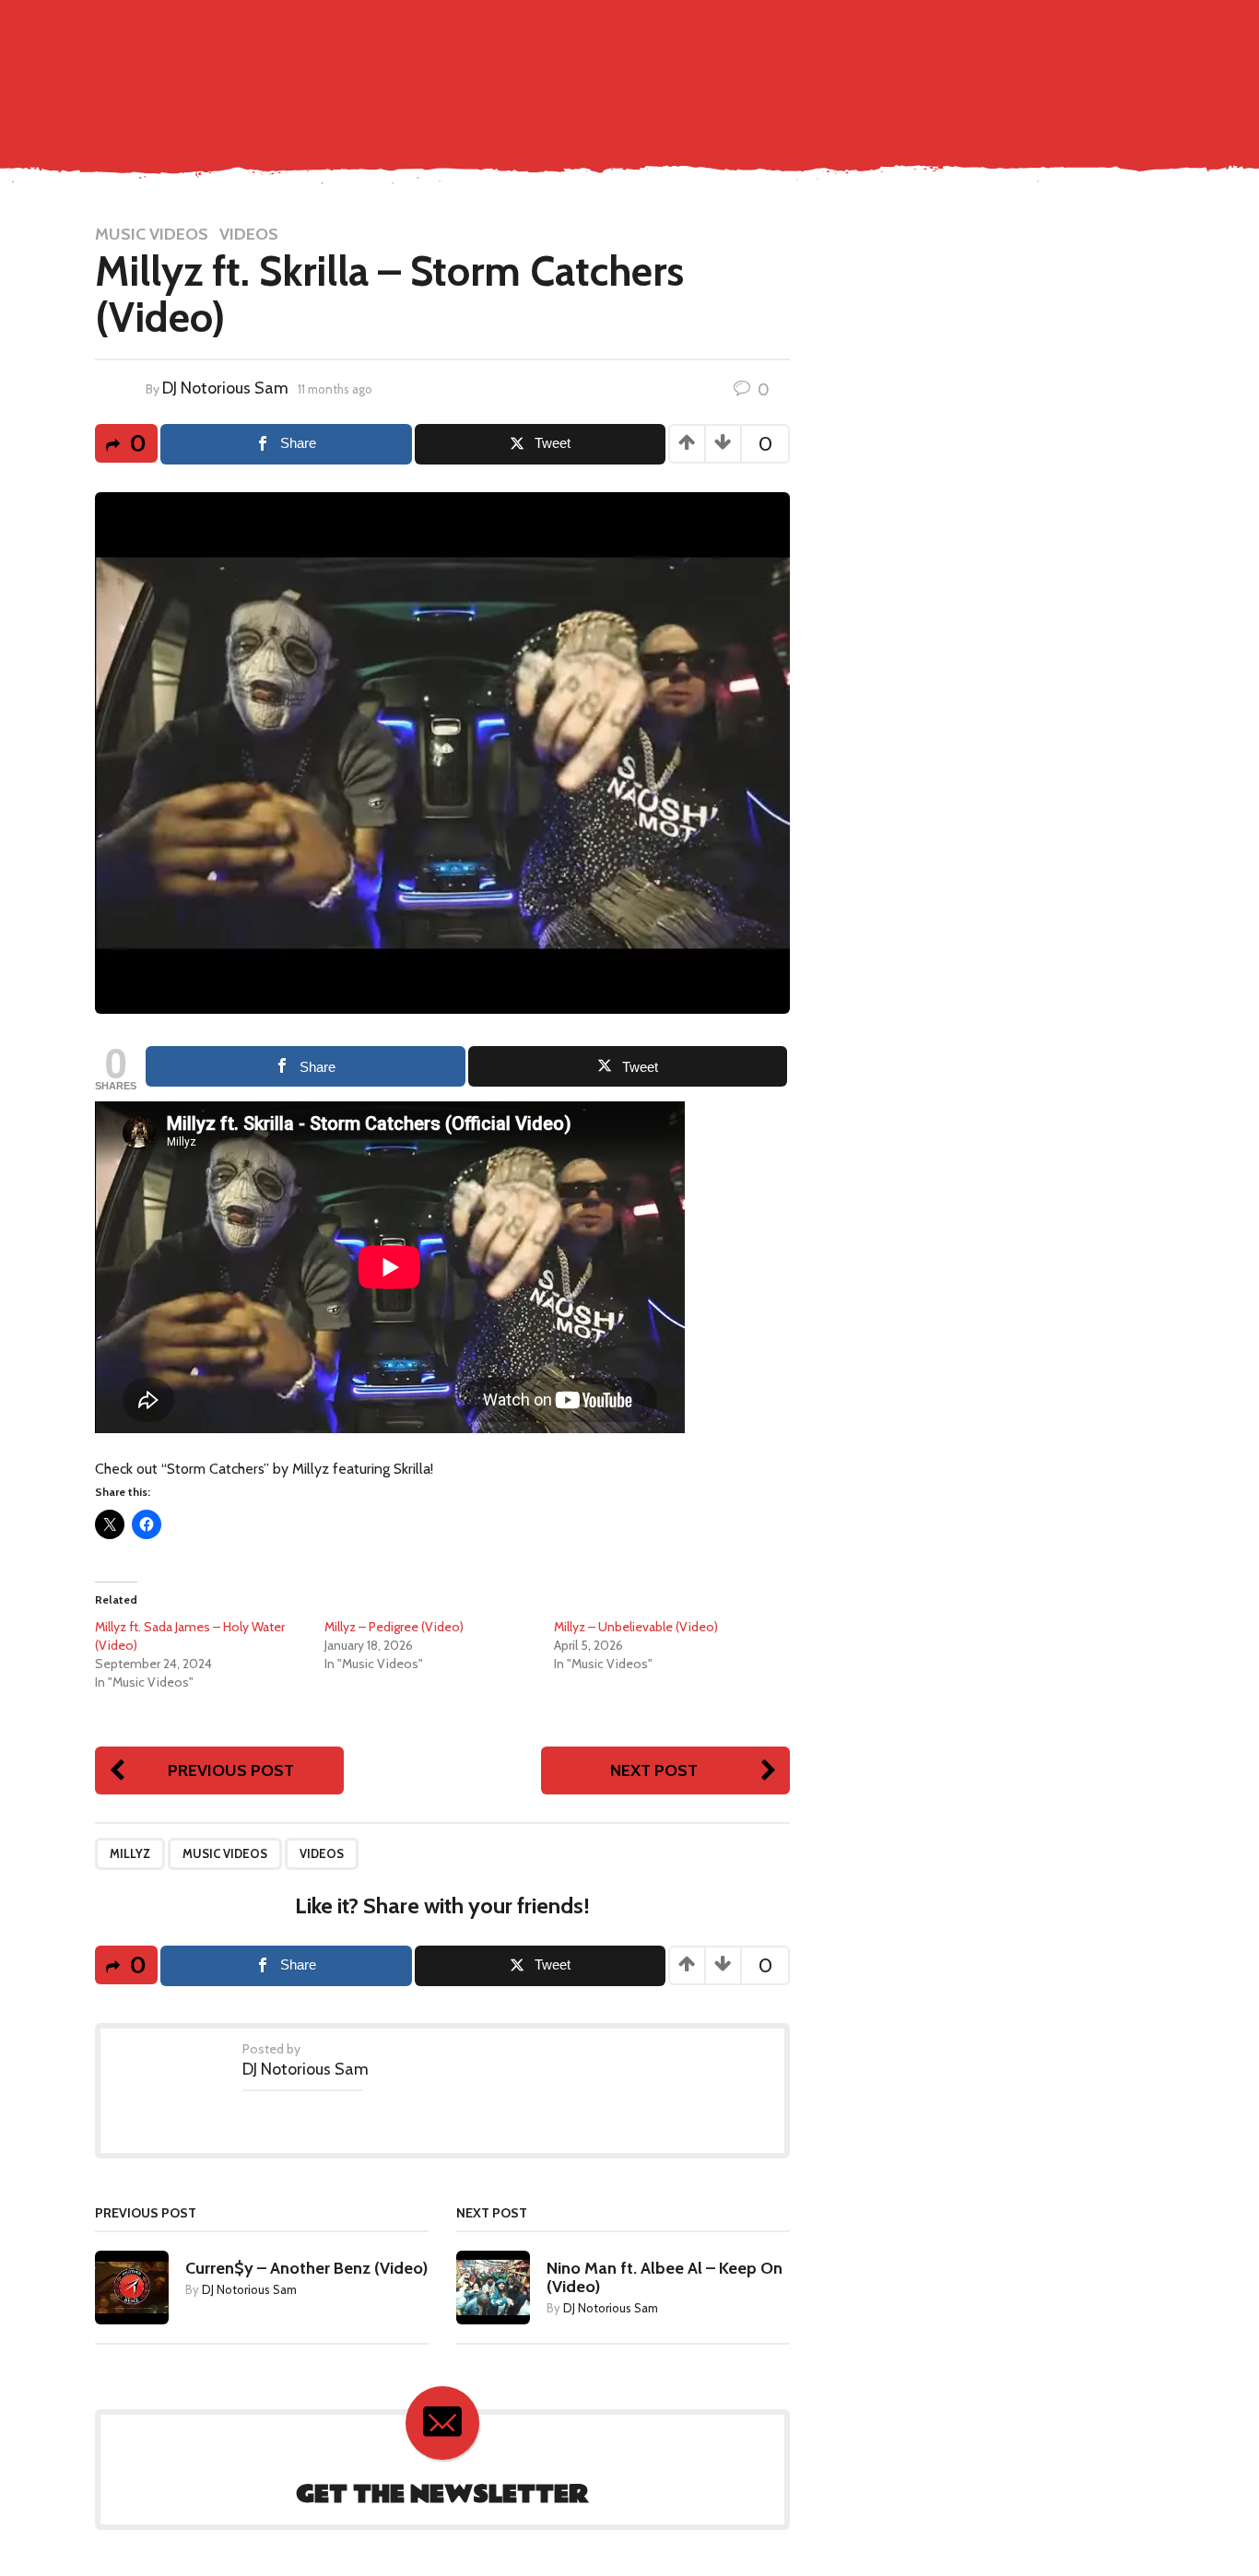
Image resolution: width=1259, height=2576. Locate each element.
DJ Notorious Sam (225, 388)
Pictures (792, 68)
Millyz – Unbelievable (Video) (636, 1627)
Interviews (953, 68)
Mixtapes (869, 68)
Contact (553, 68)
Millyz (130, 1853)
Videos (249, 234)
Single (621, 68)
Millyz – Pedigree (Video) (394, 1627)
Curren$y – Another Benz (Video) (306, 2268)
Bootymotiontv (1062, 68)
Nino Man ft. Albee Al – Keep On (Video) (665, 2277)
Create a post (1059, 29)
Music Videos (702, 68)
